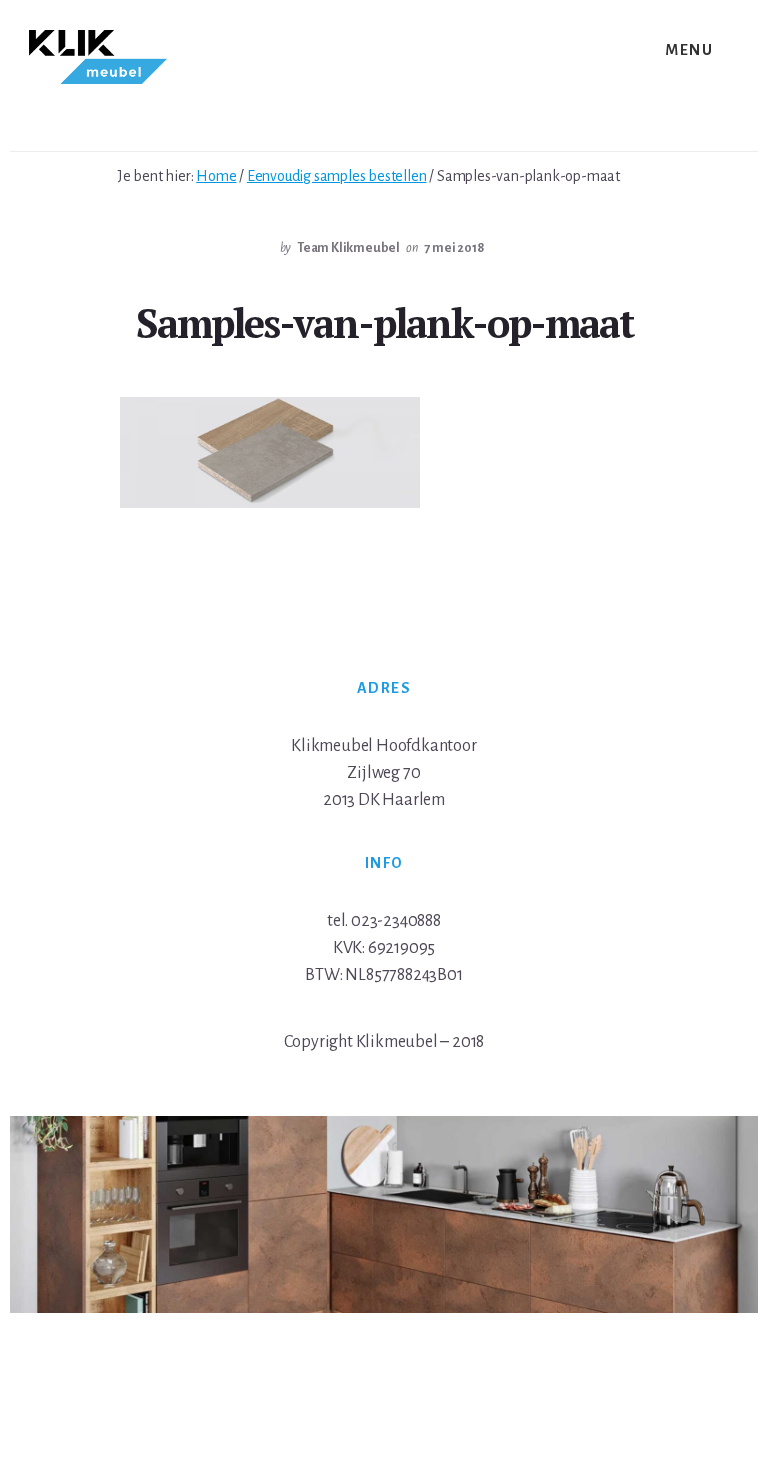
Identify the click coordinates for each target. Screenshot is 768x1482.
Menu (689, 50)
